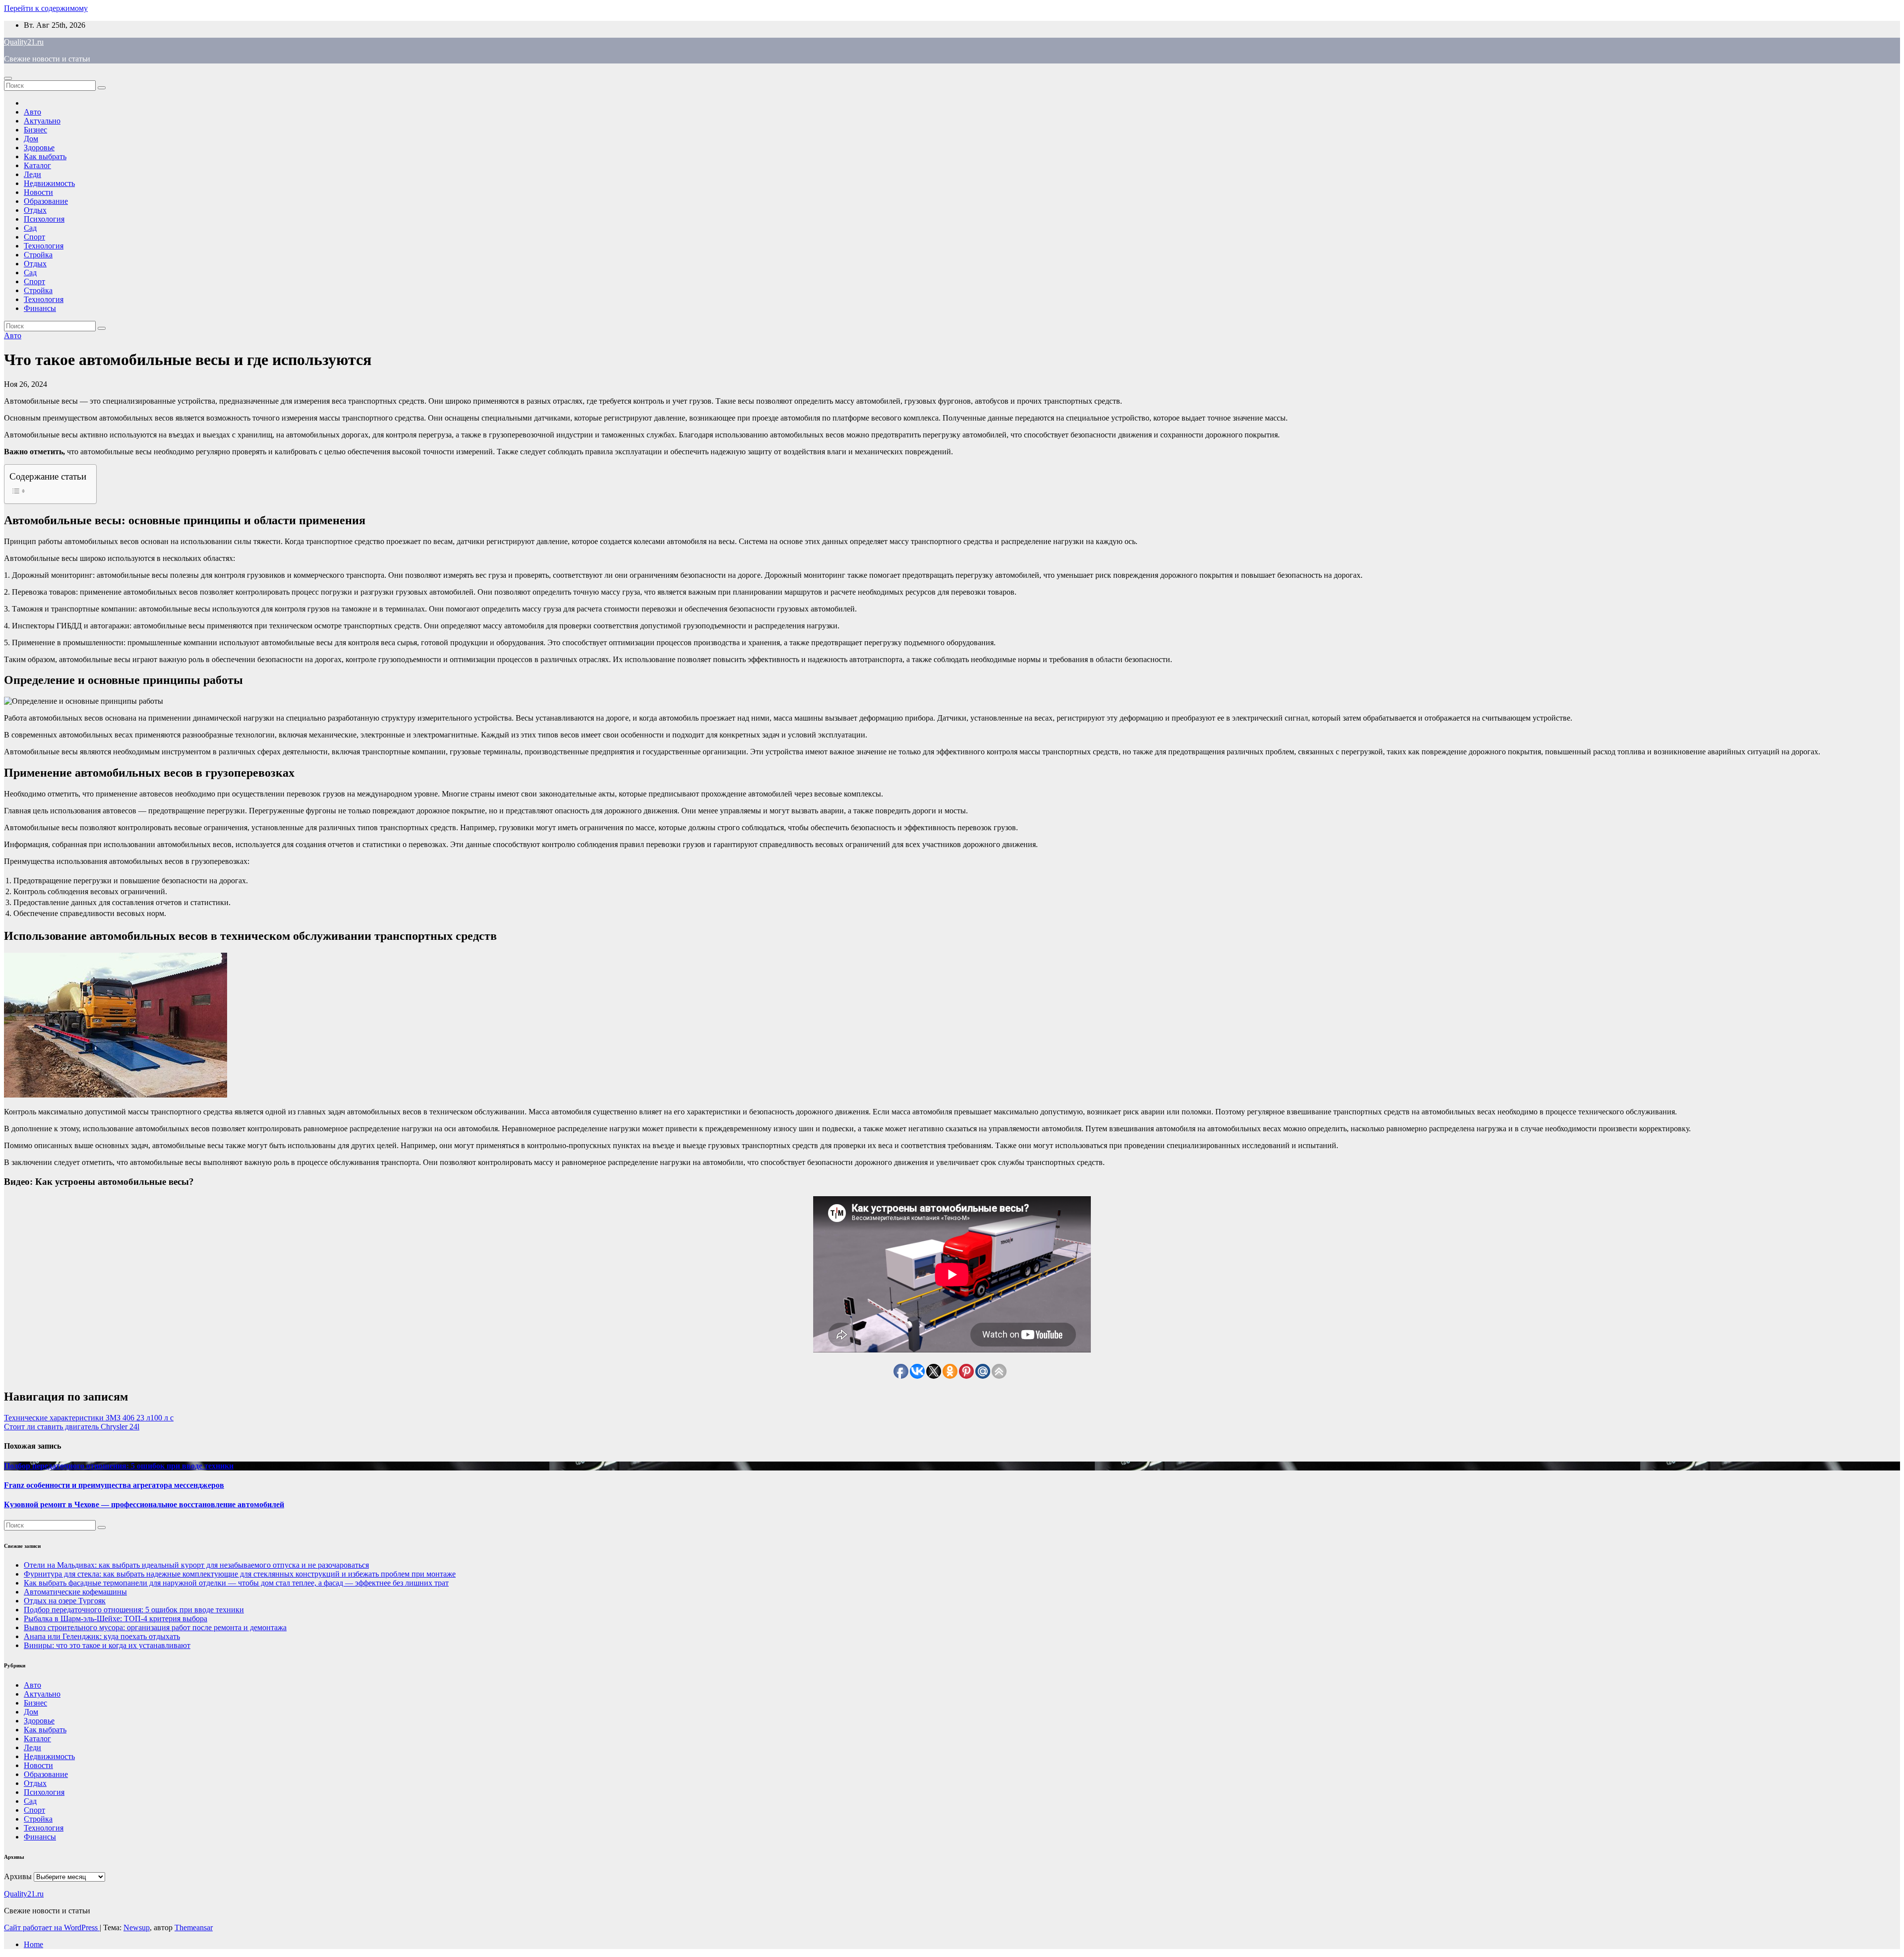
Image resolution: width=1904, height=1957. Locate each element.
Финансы (40, 308)
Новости (38, 192)
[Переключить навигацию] (8, 78)
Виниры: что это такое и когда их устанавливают (107, 1645)
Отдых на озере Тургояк (65, 1601)
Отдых (35, 210)
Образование (46, 201)
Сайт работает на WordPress (52, 1927)
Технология (44, 246)
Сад (30, 228)
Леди (32, 174)
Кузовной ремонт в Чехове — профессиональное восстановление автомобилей (144, 1504)
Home (33, 1944)
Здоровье (39, 148)
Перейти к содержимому (46, 8)
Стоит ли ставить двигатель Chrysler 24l (72, 1427)
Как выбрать (45, 156)
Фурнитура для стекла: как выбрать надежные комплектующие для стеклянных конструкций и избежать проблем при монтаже (240, 1574)
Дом (31, 139)
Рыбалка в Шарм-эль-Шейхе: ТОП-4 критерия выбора (116, 1619)
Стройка (38, 255)
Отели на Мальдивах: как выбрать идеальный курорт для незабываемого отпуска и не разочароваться (196, 1565)
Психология (44, 219)
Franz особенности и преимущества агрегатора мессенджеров (114, 1485)
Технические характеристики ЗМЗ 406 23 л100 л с (89, 1418)
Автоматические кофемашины (75, 1592)
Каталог (37, 165)
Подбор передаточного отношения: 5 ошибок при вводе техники (119, 1466)
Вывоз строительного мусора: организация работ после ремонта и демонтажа (155, 1627)
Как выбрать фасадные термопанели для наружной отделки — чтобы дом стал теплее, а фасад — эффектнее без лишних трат (236, 1583)
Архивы (18, 1876)
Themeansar (194, 1927)
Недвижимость (49, 183)
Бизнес (35, 130)
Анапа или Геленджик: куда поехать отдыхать (102, 1636)
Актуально (42, 121)
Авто (32, 112)
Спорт (34, 237)
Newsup (137, 1927)
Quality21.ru (24, 42)
